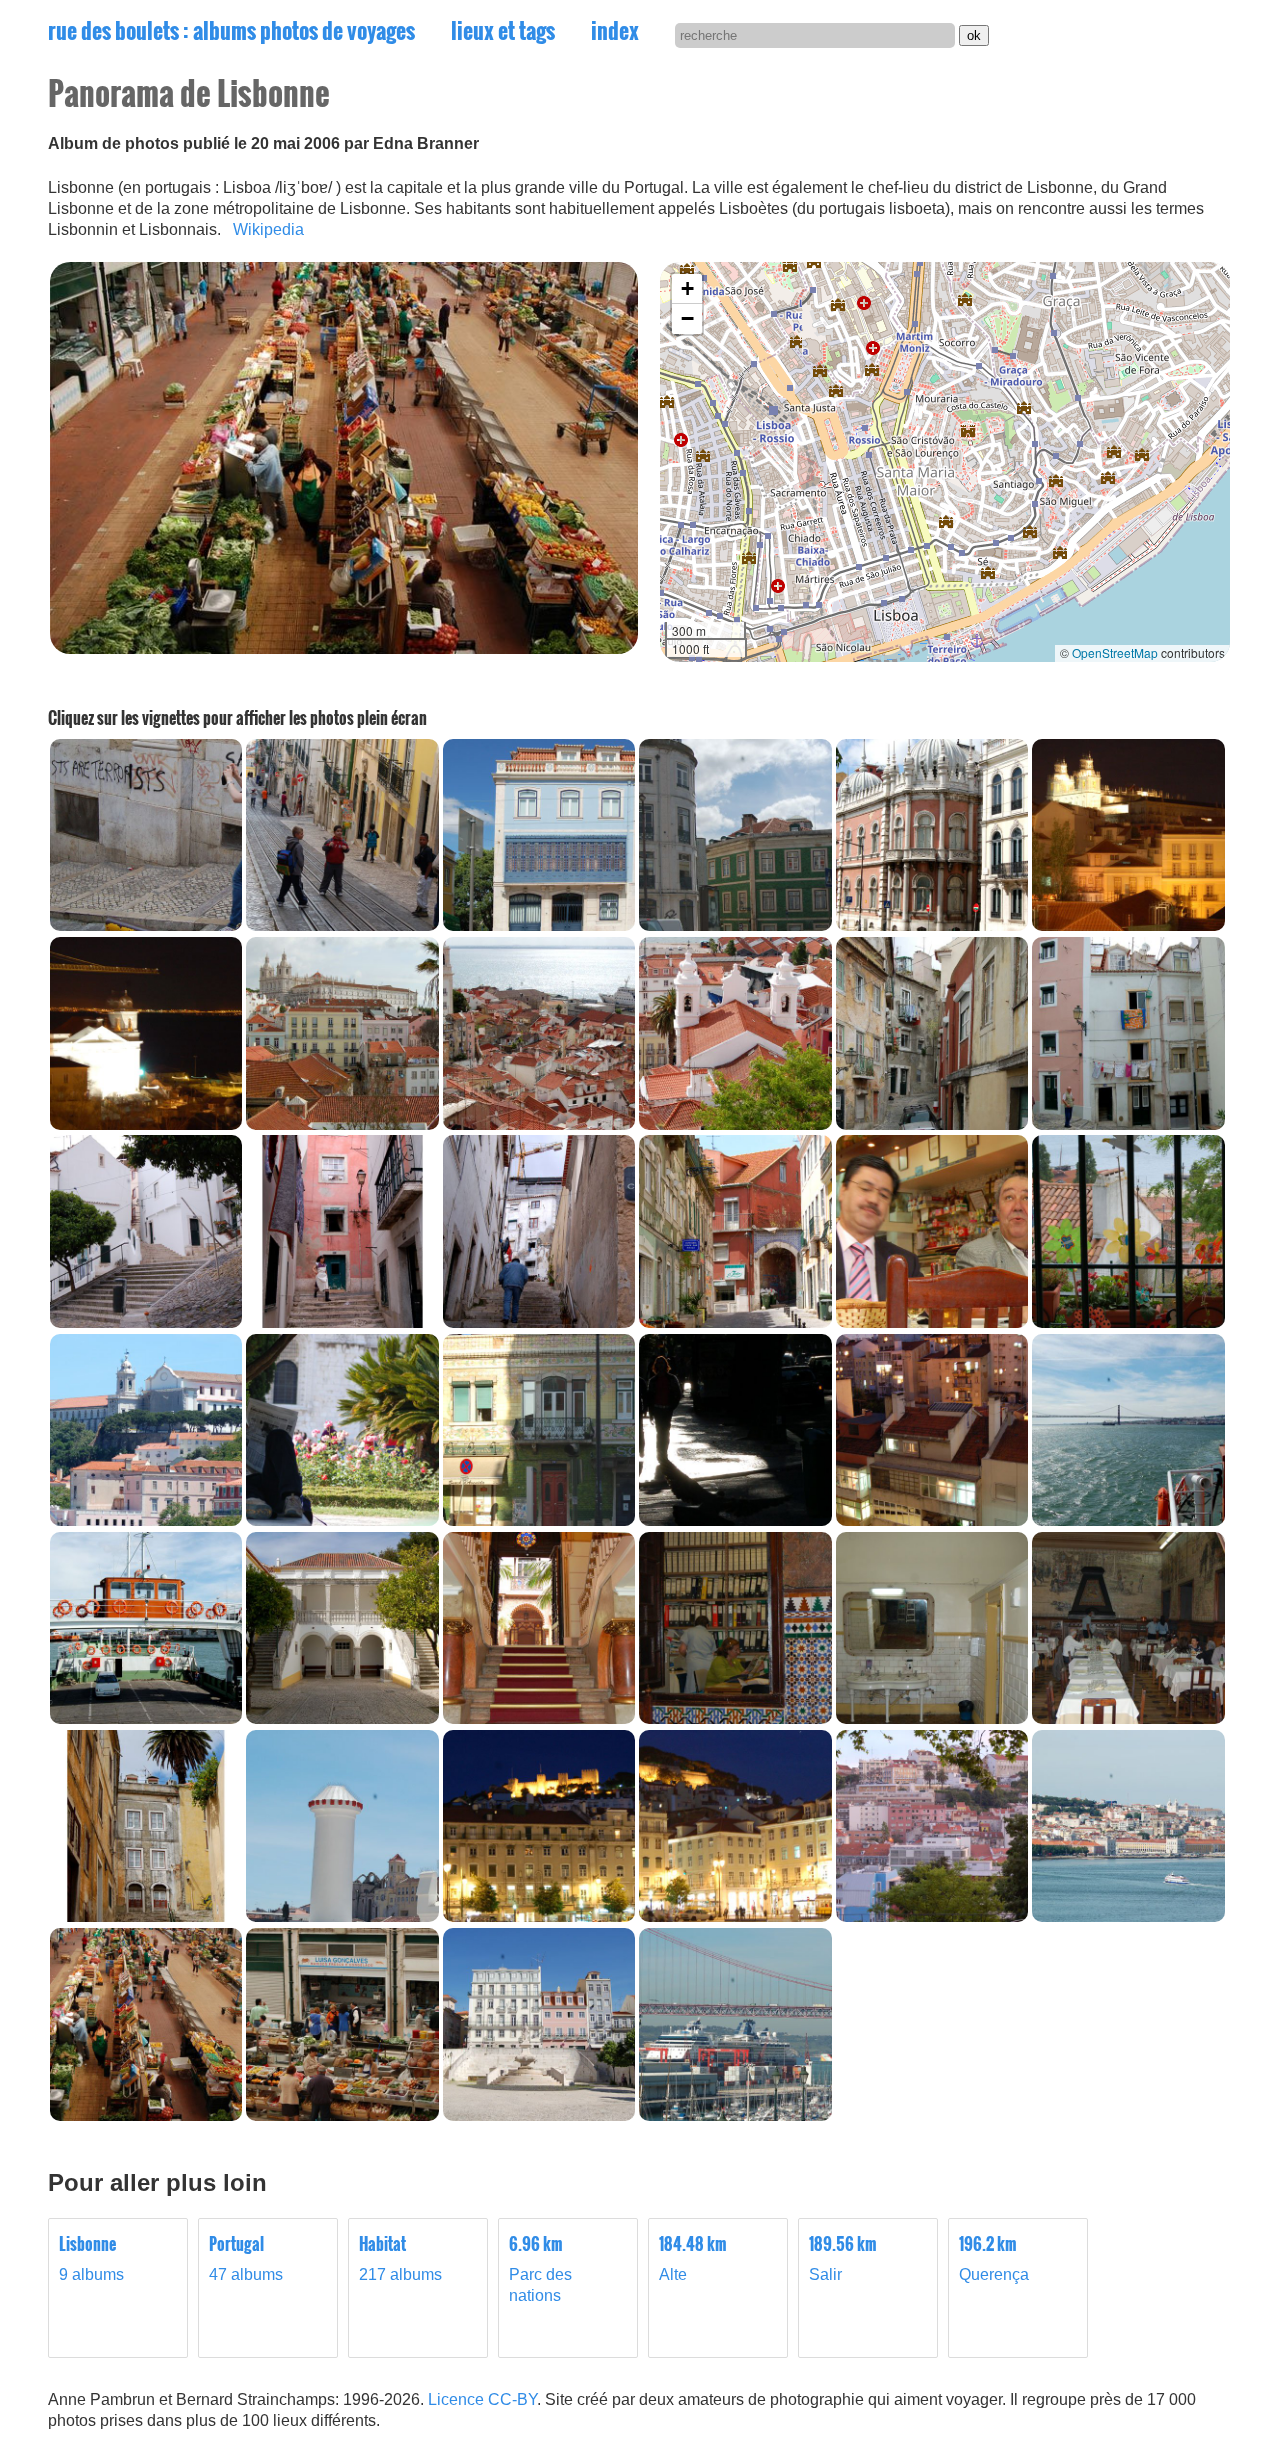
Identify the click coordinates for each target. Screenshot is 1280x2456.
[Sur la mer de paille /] (146, 1718)
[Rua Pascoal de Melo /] (735, 1520)
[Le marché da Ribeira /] (146, 2115)
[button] (687, 289)
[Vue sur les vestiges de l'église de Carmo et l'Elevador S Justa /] (342, 1916)
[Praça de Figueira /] (539, 1916)
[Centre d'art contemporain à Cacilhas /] (342, 1718)
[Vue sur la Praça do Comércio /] (1128, 1916)
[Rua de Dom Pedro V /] (539, 925)
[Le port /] (735, 2115)
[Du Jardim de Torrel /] (932, 1916)
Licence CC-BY (482, 2399)
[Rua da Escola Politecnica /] (932, 925)
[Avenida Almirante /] (539, 1520)
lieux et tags (503, 30)
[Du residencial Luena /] (932, 1520)
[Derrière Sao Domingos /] (146, 1916)
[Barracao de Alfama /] (932, 1322)
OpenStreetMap (1115, 652)
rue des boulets (231, 30)
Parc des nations (540, 2269)
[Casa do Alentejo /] (539, 1718)
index (615, 30)
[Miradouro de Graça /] (146, 1520)
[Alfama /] (1128, 925)
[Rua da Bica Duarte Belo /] (146, 925)
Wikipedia (268, 229)
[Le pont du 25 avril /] (1128, 1520)
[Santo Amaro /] (539, 2115)
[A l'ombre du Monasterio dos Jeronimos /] (342, 1520)
